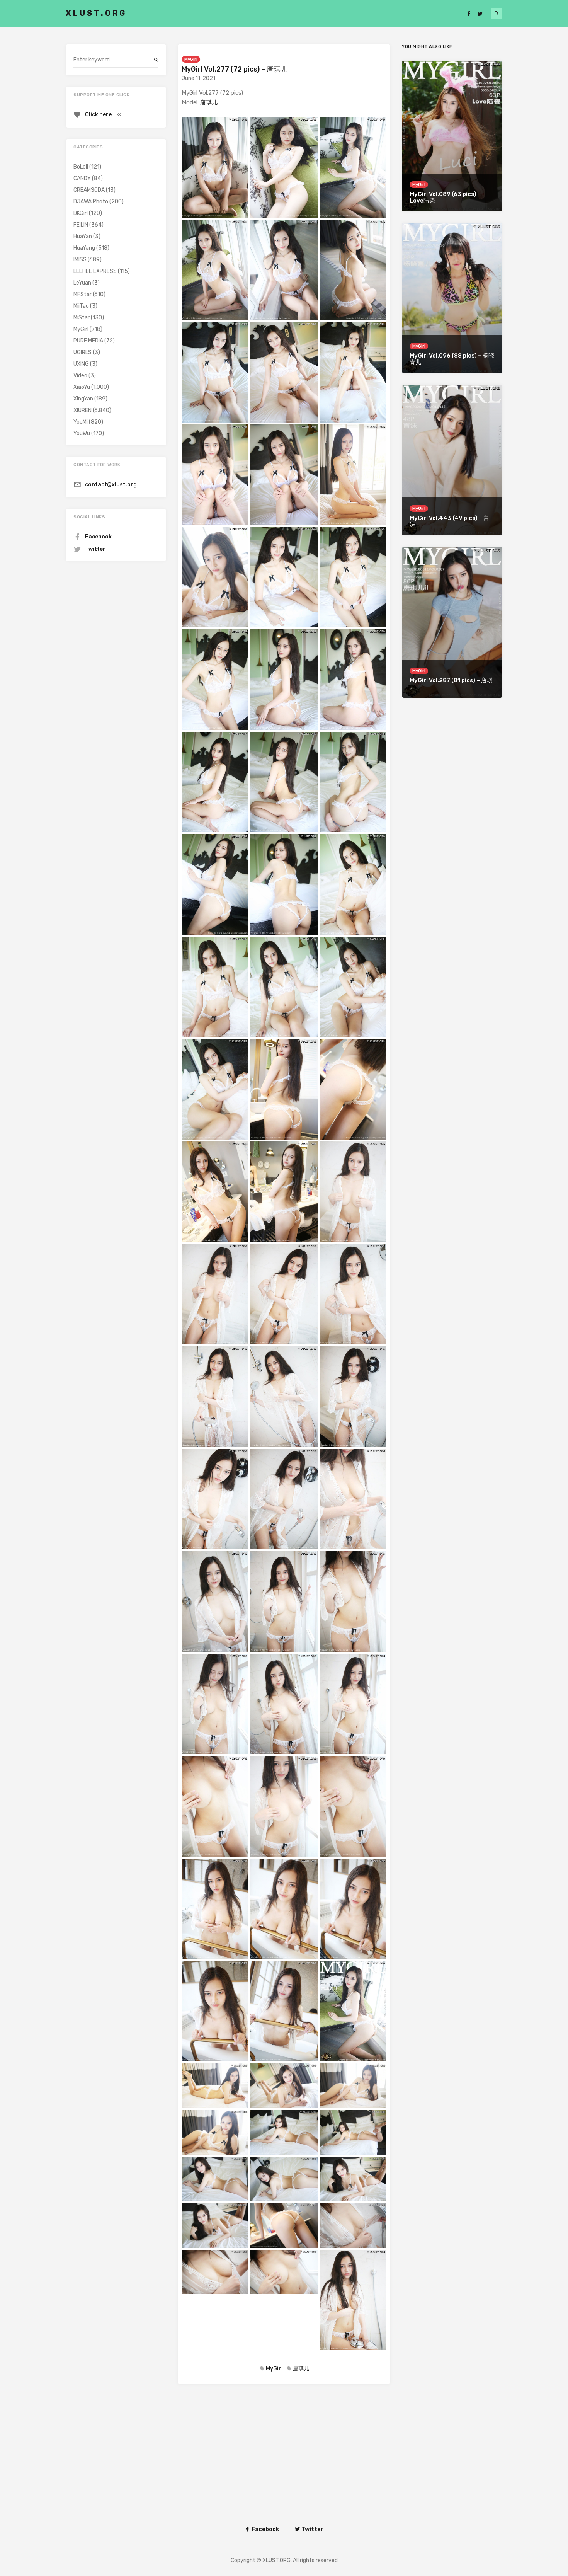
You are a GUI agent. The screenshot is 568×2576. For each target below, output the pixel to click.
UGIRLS (82, 352)
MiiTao (81, 306)
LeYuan (82, 283)
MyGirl (191, 59)
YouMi (81, 422)
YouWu (82, 434)
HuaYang (84, 248)
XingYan (83, 399)
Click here (98, 115)
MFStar (82, 294)
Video (80, 376)
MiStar (82, 318)
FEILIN (81, 225)
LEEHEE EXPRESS (95, 271)
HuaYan (83, 236)
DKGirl (81, 213)
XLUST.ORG (96, 13)
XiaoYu (82, 387)
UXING (81, 364)
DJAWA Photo (91, 202)
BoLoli (81, 167)
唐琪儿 (209, 102)
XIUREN (82, 410)
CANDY (82, 178)
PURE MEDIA (88, 341)
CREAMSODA (89, 190)
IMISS (80, 260)
